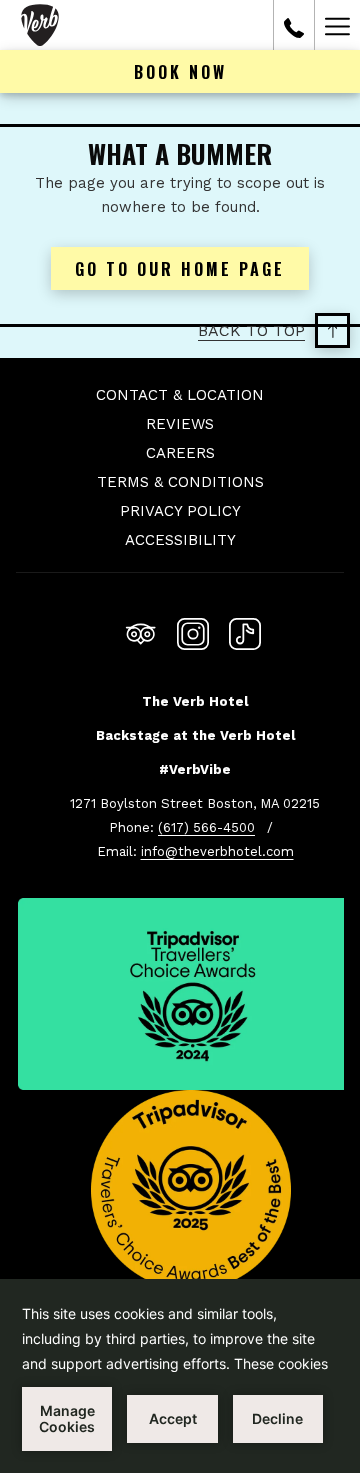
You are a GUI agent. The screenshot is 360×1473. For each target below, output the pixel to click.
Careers (180, 453)
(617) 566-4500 (206, 827)
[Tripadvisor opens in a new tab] (141, 630)
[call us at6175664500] (294, 25)
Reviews (180, 424)
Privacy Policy (180, 511)
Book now (180, 72)
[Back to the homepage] (40, 25)
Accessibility (180, 540)
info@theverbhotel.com (217, 851)
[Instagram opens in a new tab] (193, 630)
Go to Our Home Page (180, 269)
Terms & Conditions (180, 482)
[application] (180, 1376)
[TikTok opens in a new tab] (245, 630)
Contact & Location (180, 395)
